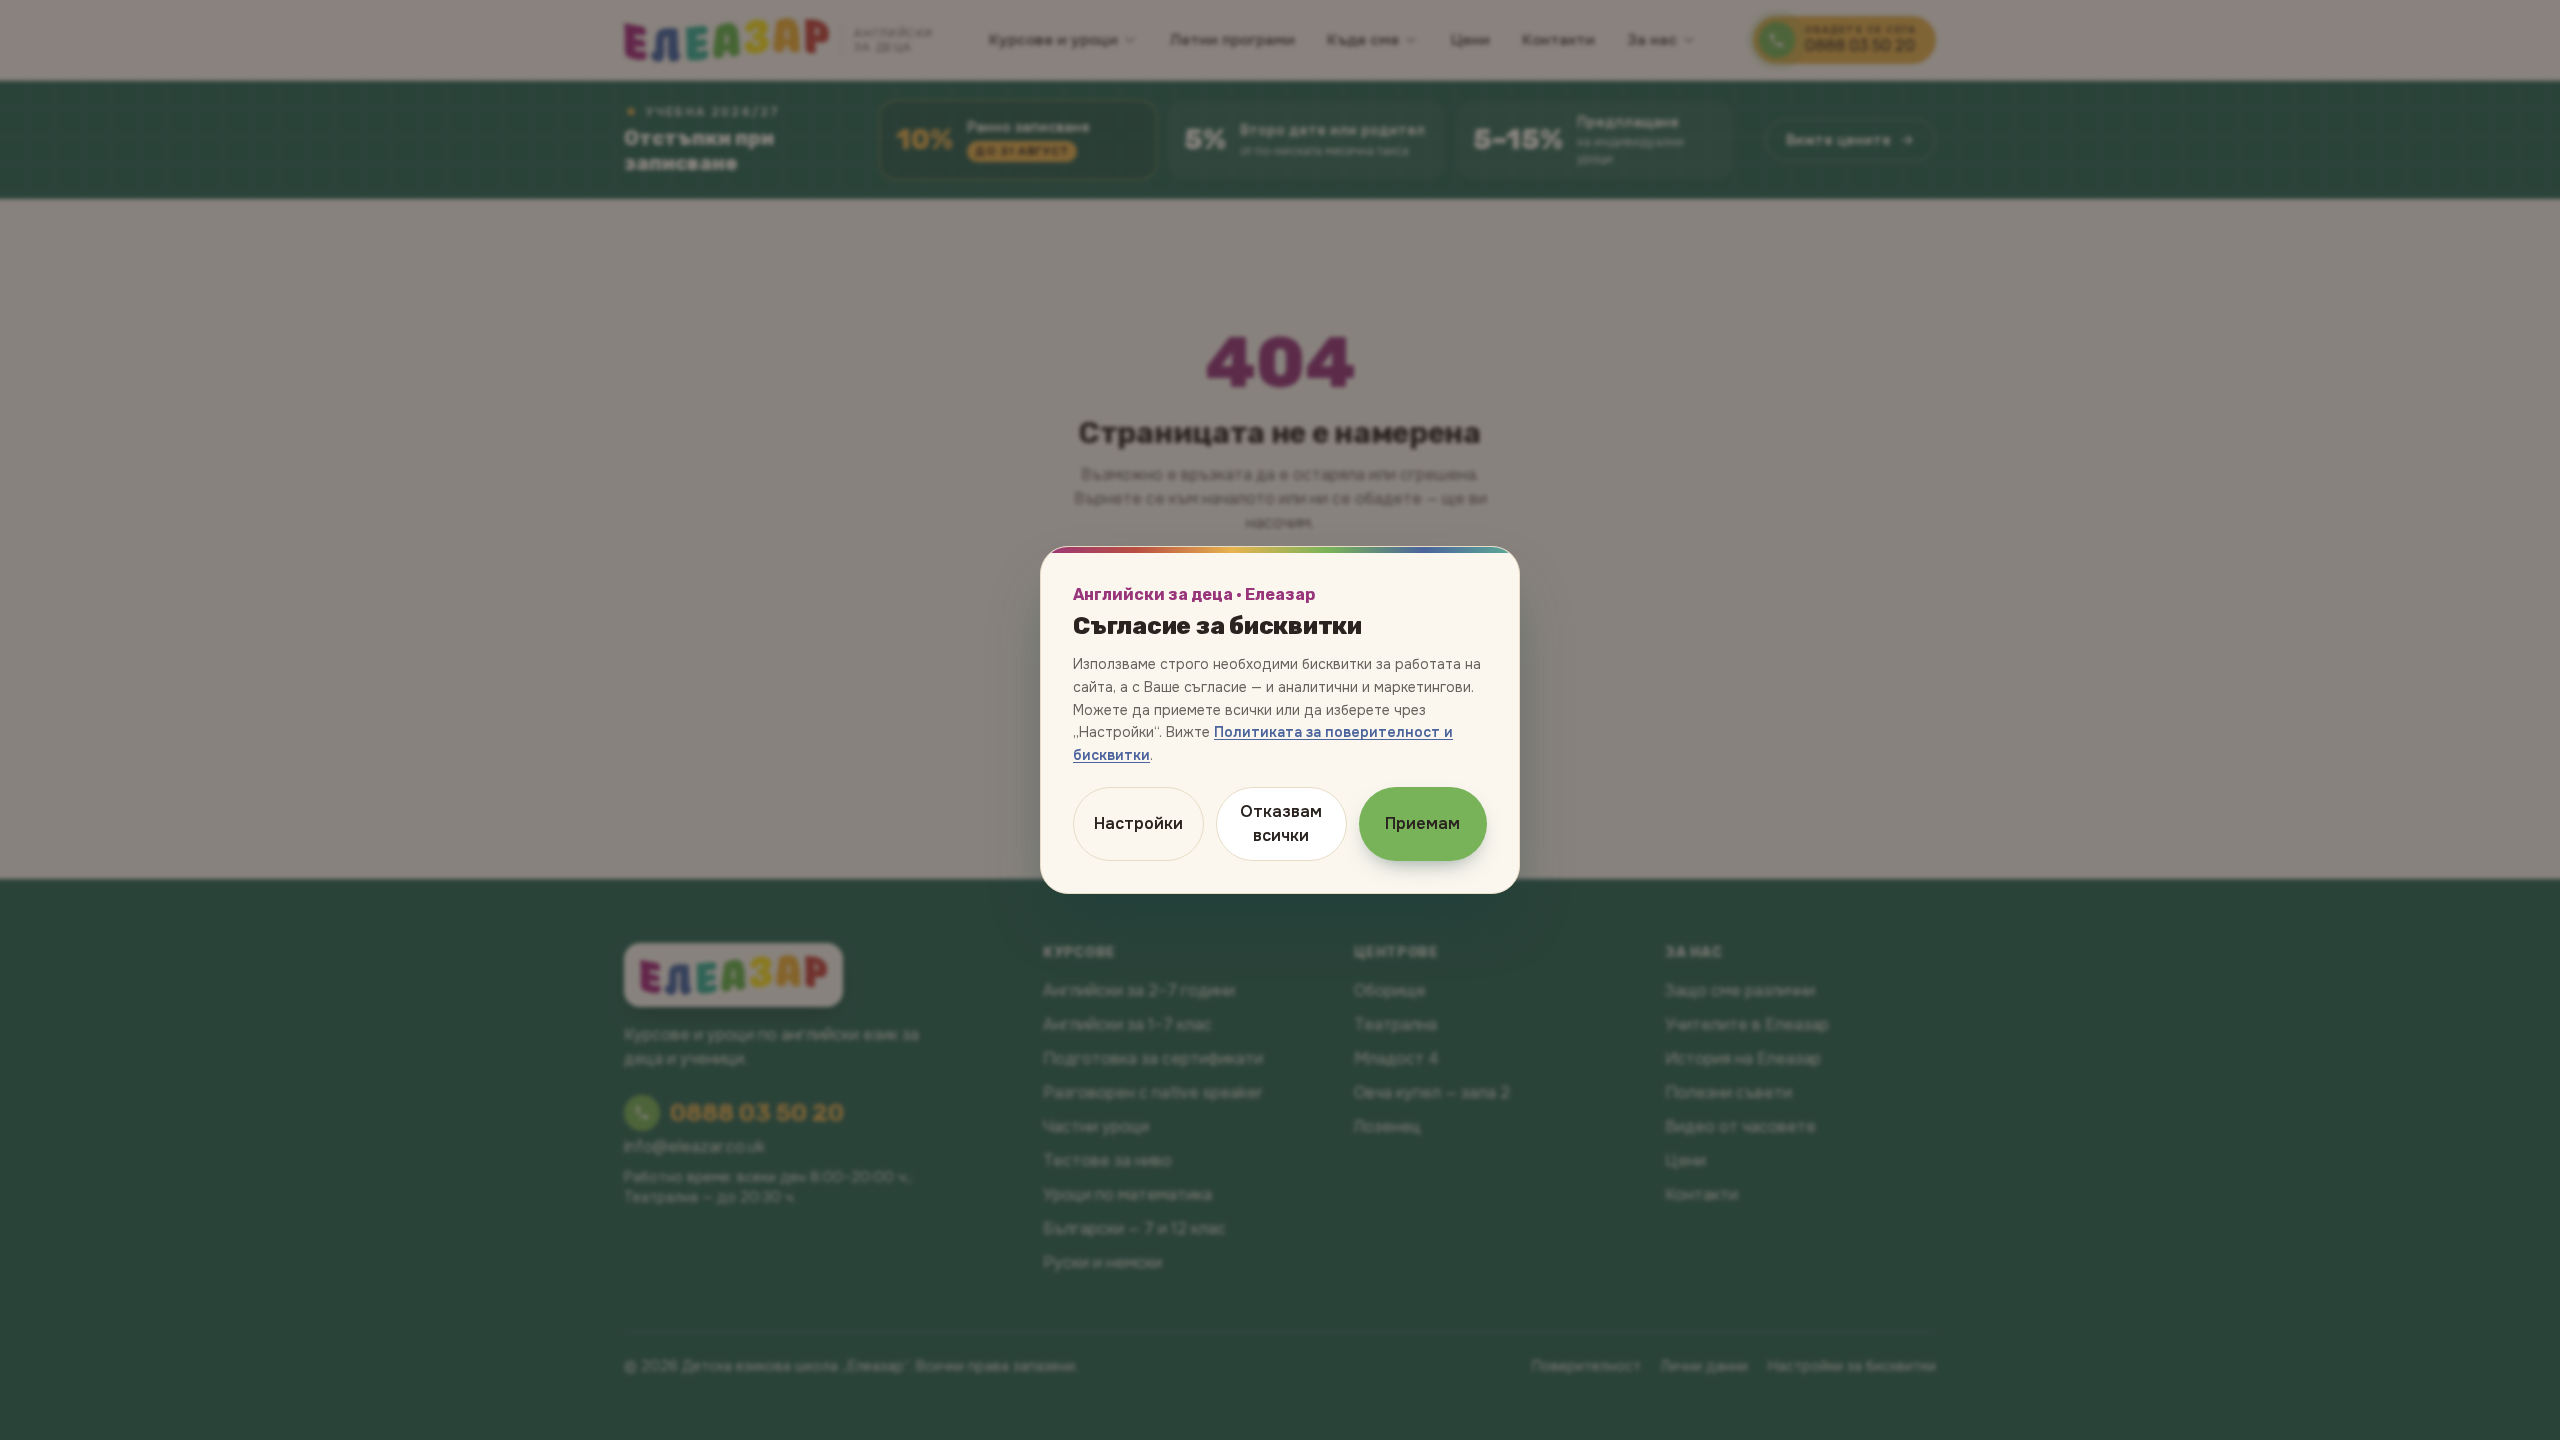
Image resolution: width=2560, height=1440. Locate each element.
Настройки (1138, 823)
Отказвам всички (1281, 823)
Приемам (1422, 823)
